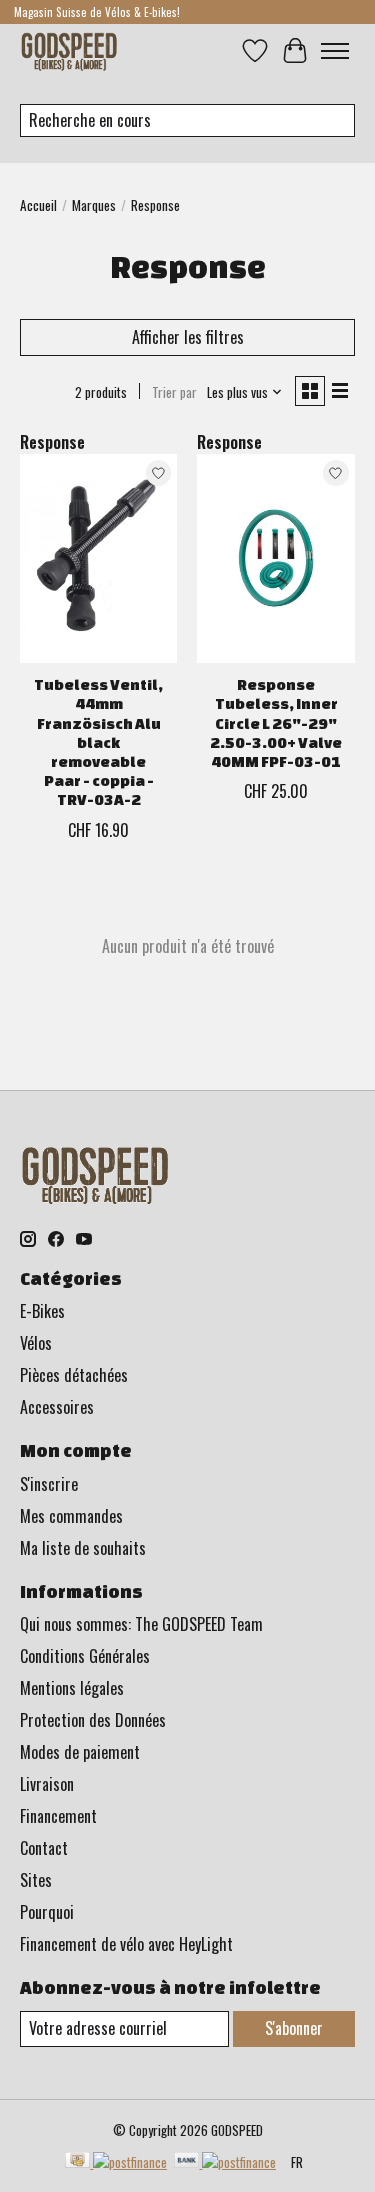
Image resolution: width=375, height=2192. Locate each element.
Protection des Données (93, 1720)
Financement (58, 1816)
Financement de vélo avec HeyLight (126, 1944)
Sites (36, 1880)
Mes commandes (71, 1516)
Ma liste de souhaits (83, 1548)
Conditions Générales (85, 1656)
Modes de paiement (80, 1752)
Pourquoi (47, 1912)
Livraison (47, 1784)
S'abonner (294, 2028)
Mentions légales (72, 1688)
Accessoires (57, 1407)
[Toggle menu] (335, 51)
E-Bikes (42, 1311)
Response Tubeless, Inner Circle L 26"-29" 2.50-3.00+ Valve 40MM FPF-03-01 (276, 723)
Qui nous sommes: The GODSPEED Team (141, 1624)
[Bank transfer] (225, 2162)
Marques (94, 205)
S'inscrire (49, 1484)
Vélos (36, 1343)
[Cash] (116, 2162)
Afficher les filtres (188, 337)
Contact (44, 1848)
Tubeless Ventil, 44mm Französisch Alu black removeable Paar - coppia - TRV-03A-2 (98, 742)
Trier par (174, 392)
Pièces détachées (74, 1375)
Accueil (38, 205)
